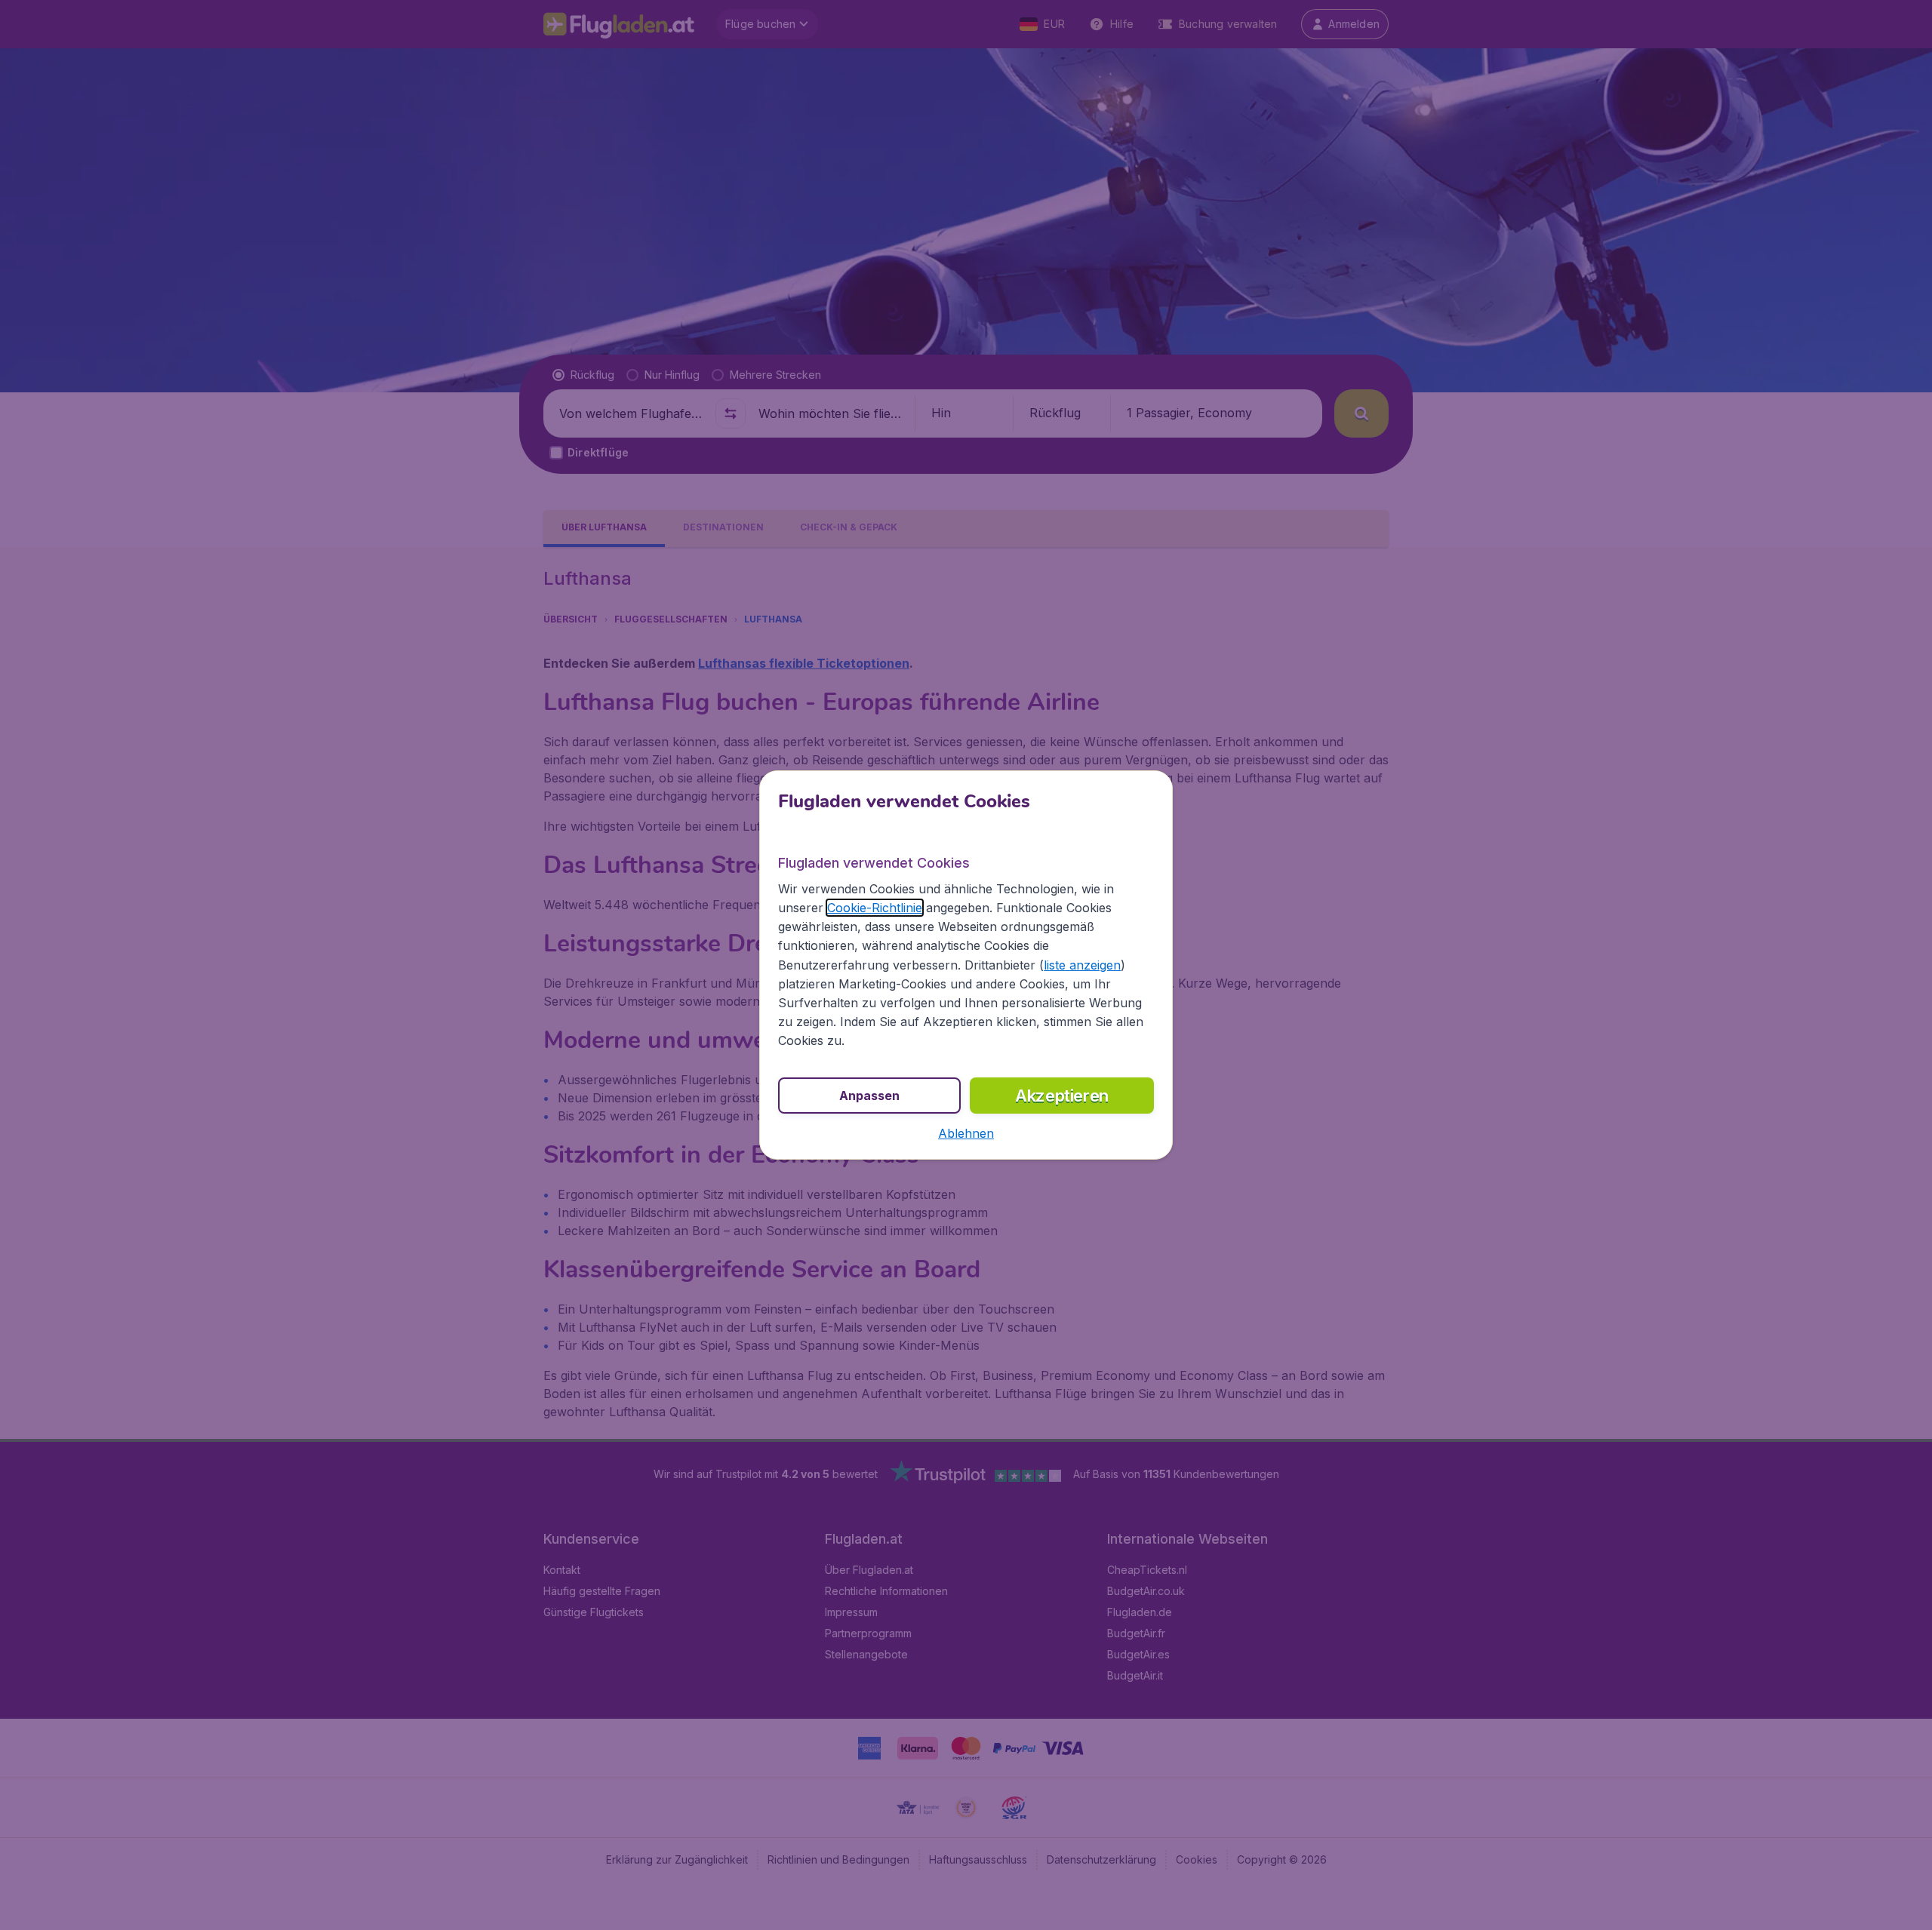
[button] (966, 1133)
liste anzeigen (1082, 965)
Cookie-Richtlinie (875, 908)
